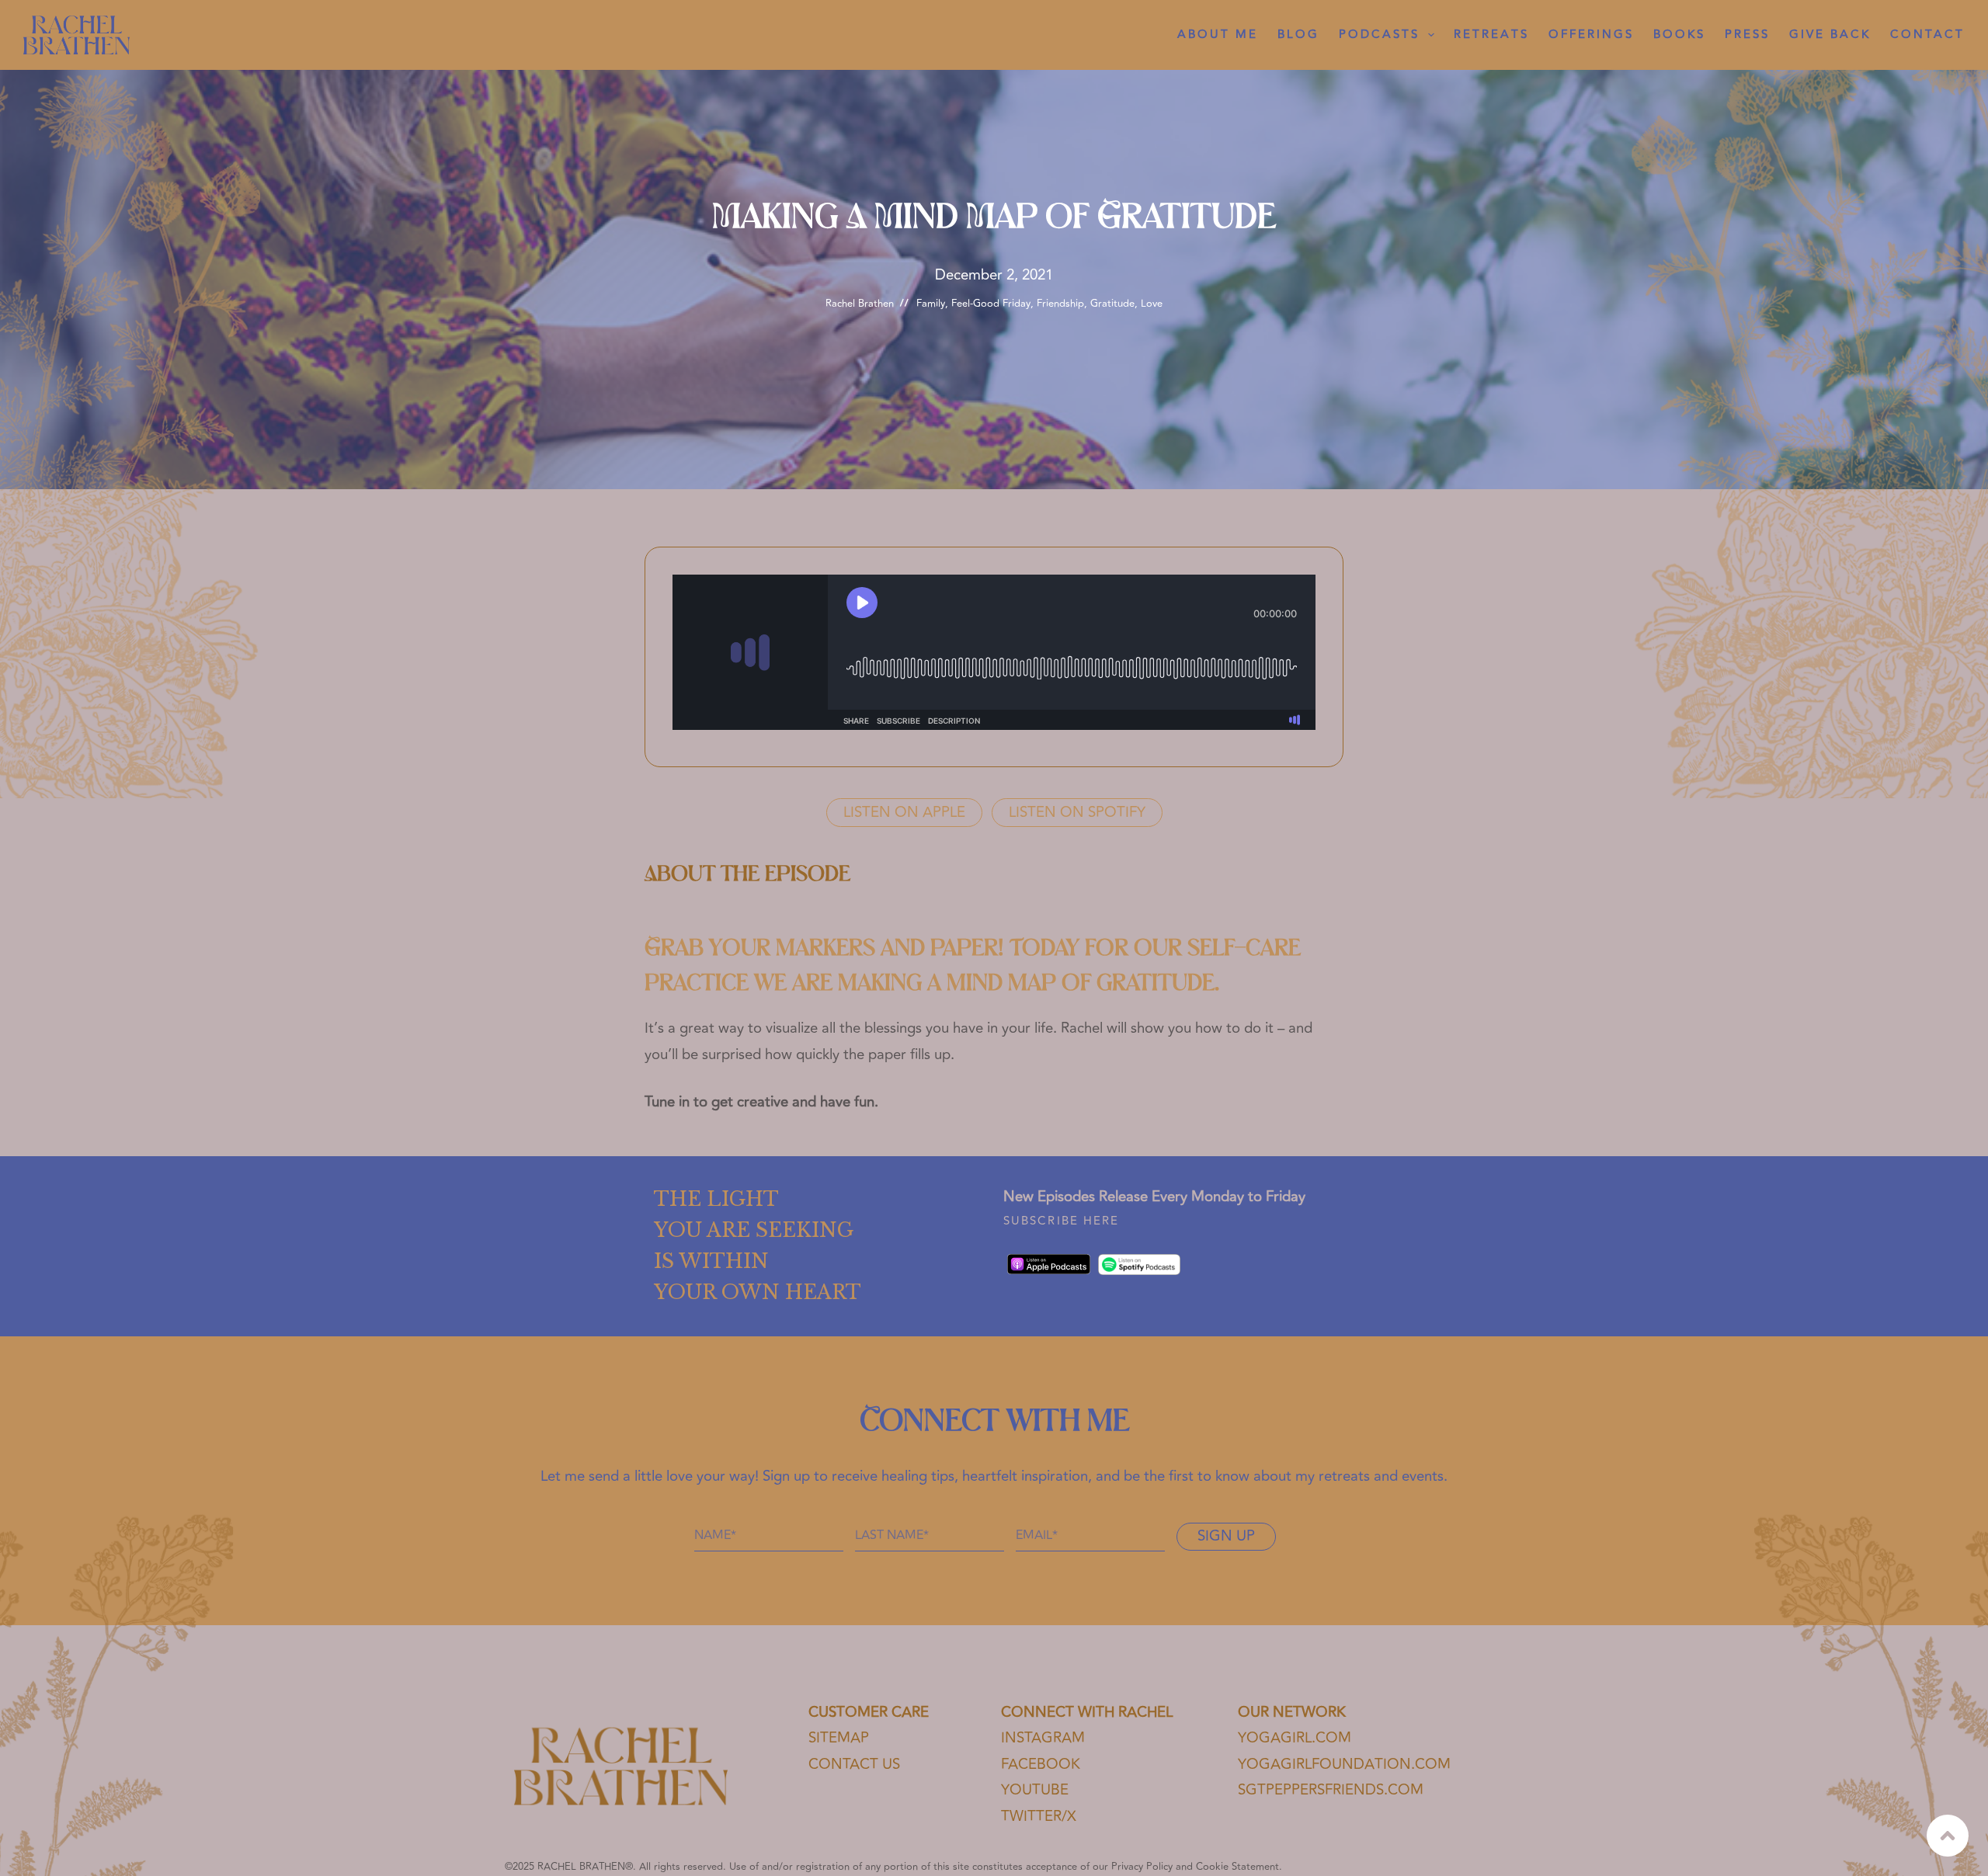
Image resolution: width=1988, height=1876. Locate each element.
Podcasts (1379, 35)
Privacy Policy (1142, 1867)
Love (1152, 304)
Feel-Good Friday (991, 304)
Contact (1927, 35)
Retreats (1491, 35)
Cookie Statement (1237, 1867)
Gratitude (1112, 304)
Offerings (1591, 35)
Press (1747, 35)
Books (1679, 35)
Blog (1298, 35)
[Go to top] (1948, 1836)
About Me (1218, 35)
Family (931, 304)
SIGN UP (1226, 1536)
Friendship (1060, 304)
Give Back (1830, 35)
